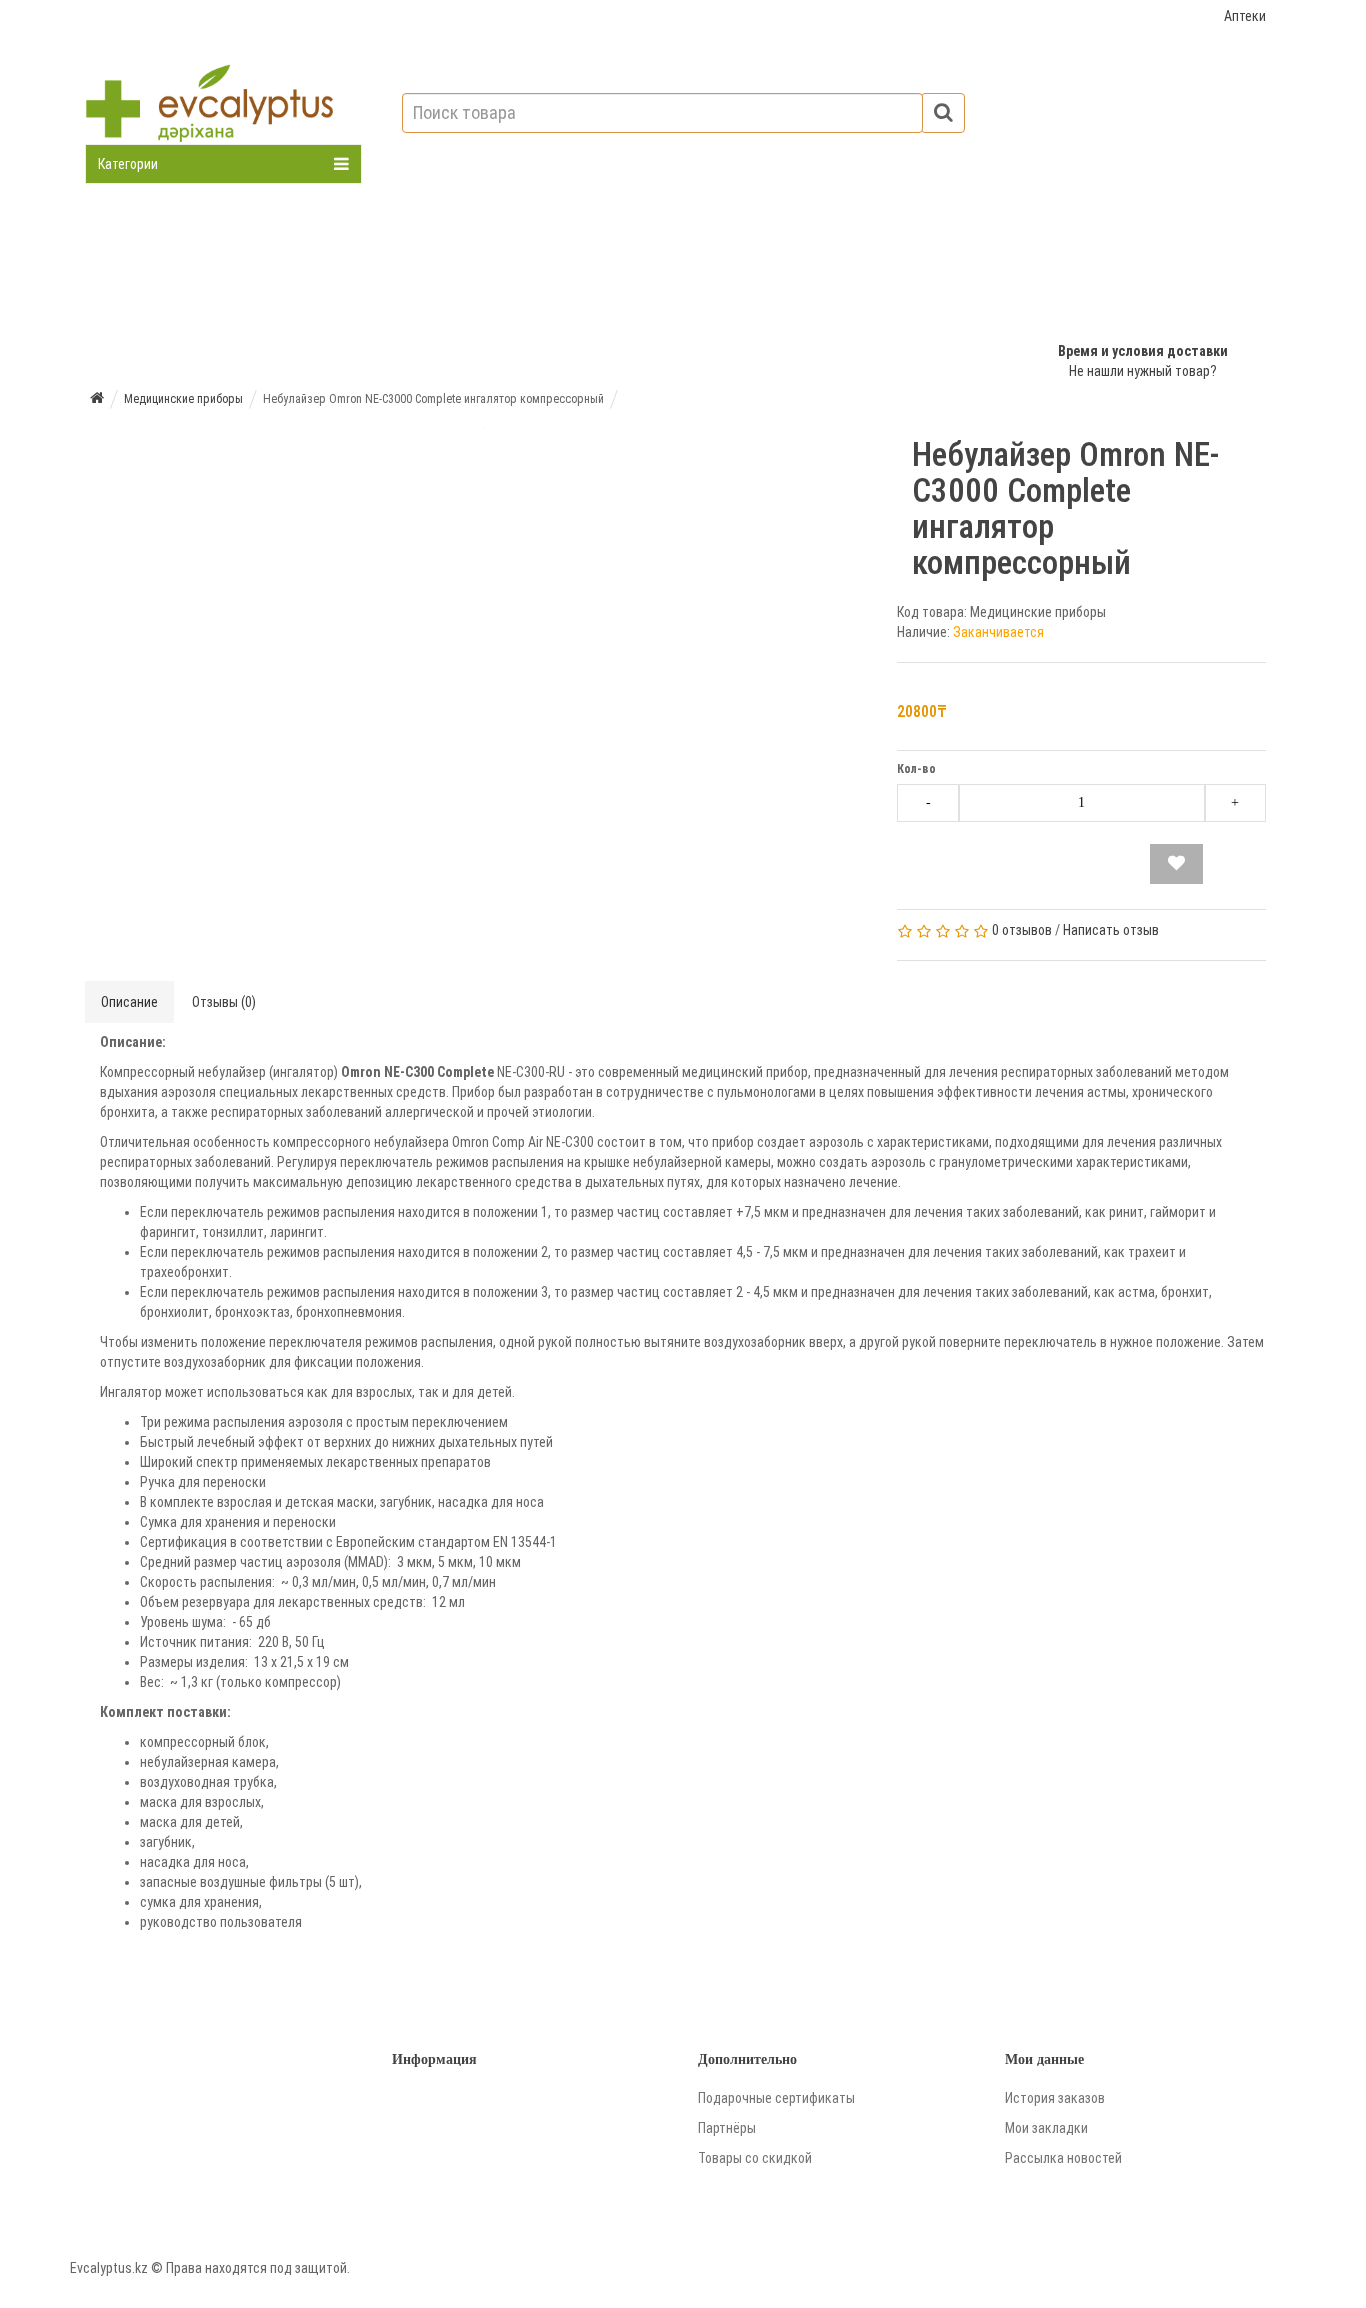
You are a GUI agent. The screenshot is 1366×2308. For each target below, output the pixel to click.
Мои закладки (1046, 2128)
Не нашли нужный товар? (1143, 371)
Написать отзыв (1111, 930)
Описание (129, 1002)
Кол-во (916, 769)
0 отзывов (1022, 930)
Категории (128, 164)
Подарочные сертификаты (776, 2098)
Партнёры (727, 2128)
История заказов (1055, 2098)
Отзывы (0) (224, 1002)
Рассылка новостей (1063, 2158)
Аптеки (1245, 16)
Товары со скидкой (755, 2158)
